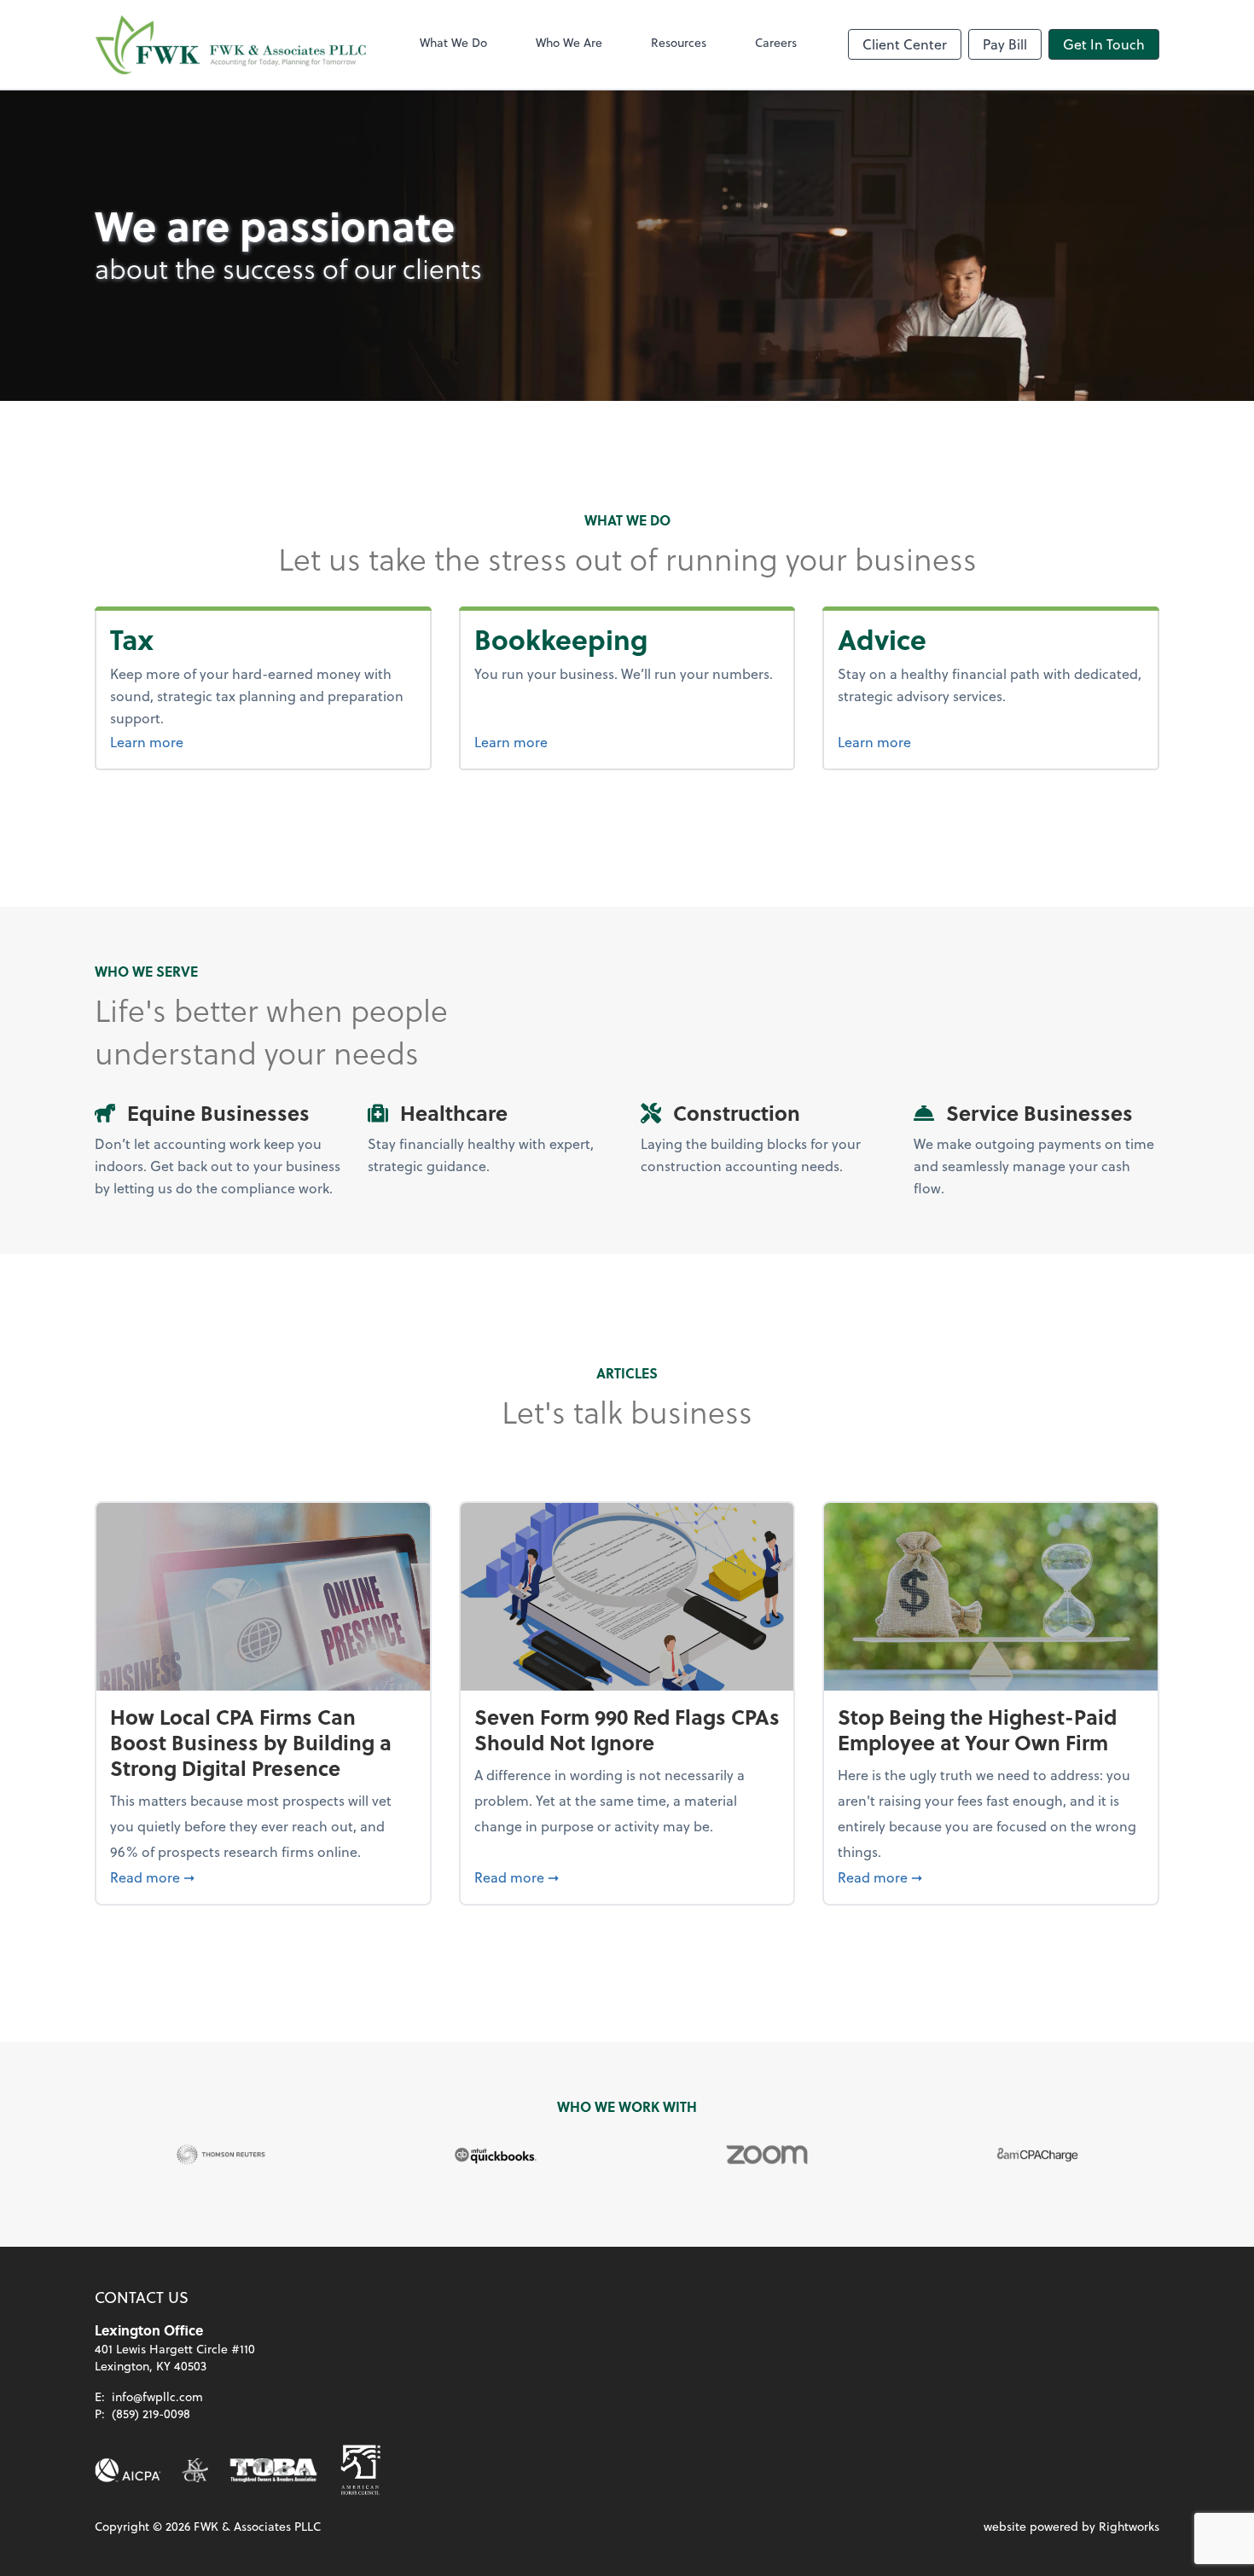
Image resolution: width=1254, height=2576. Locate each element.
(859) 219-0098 (151, 2414)
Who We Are (569, 42)
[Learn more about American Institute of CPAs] (128, 2470)
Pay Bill (1005, 44)
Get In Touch (1104, 44)
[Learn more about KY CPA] (195, 2470)
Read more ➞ (263, 1877)
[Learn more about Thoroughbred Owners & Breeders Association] (273, 2470)
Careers (776, 42)
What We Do (453, 42)
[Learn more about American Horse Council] (361, 2470)
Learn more (179, 741)
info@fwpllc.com (157, 2396)
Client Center (905, 44)
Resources (679, 42)
